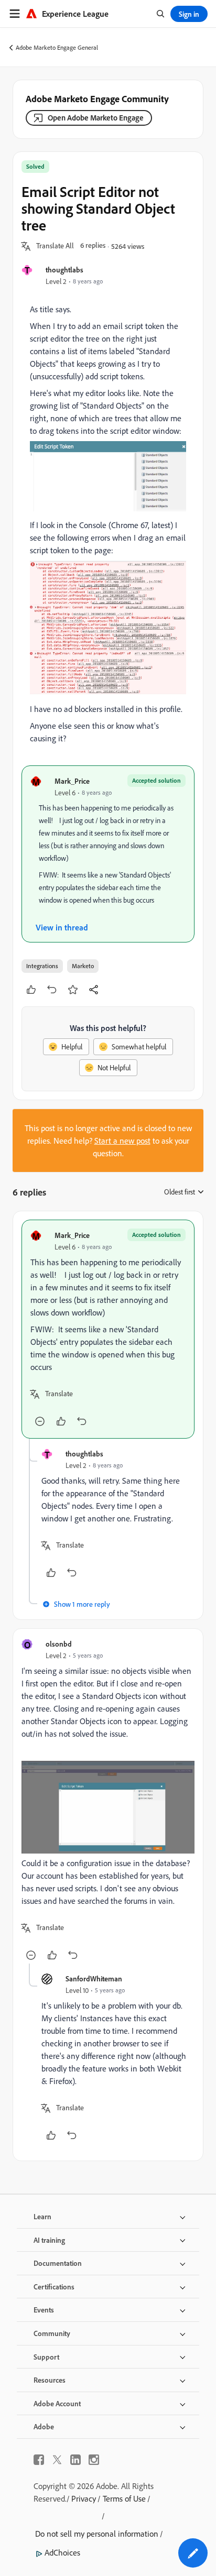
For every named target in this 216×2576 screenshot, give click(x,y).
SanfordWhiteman (94, 1978)
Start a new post (122, 1141)
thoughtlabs (64, 270)
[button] (55, 246)
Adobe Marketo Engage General (57, 47)
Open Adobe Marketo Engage (96, 118)
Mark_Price (72, 781)
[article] (108, 1329)
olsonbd (59, 1644)
